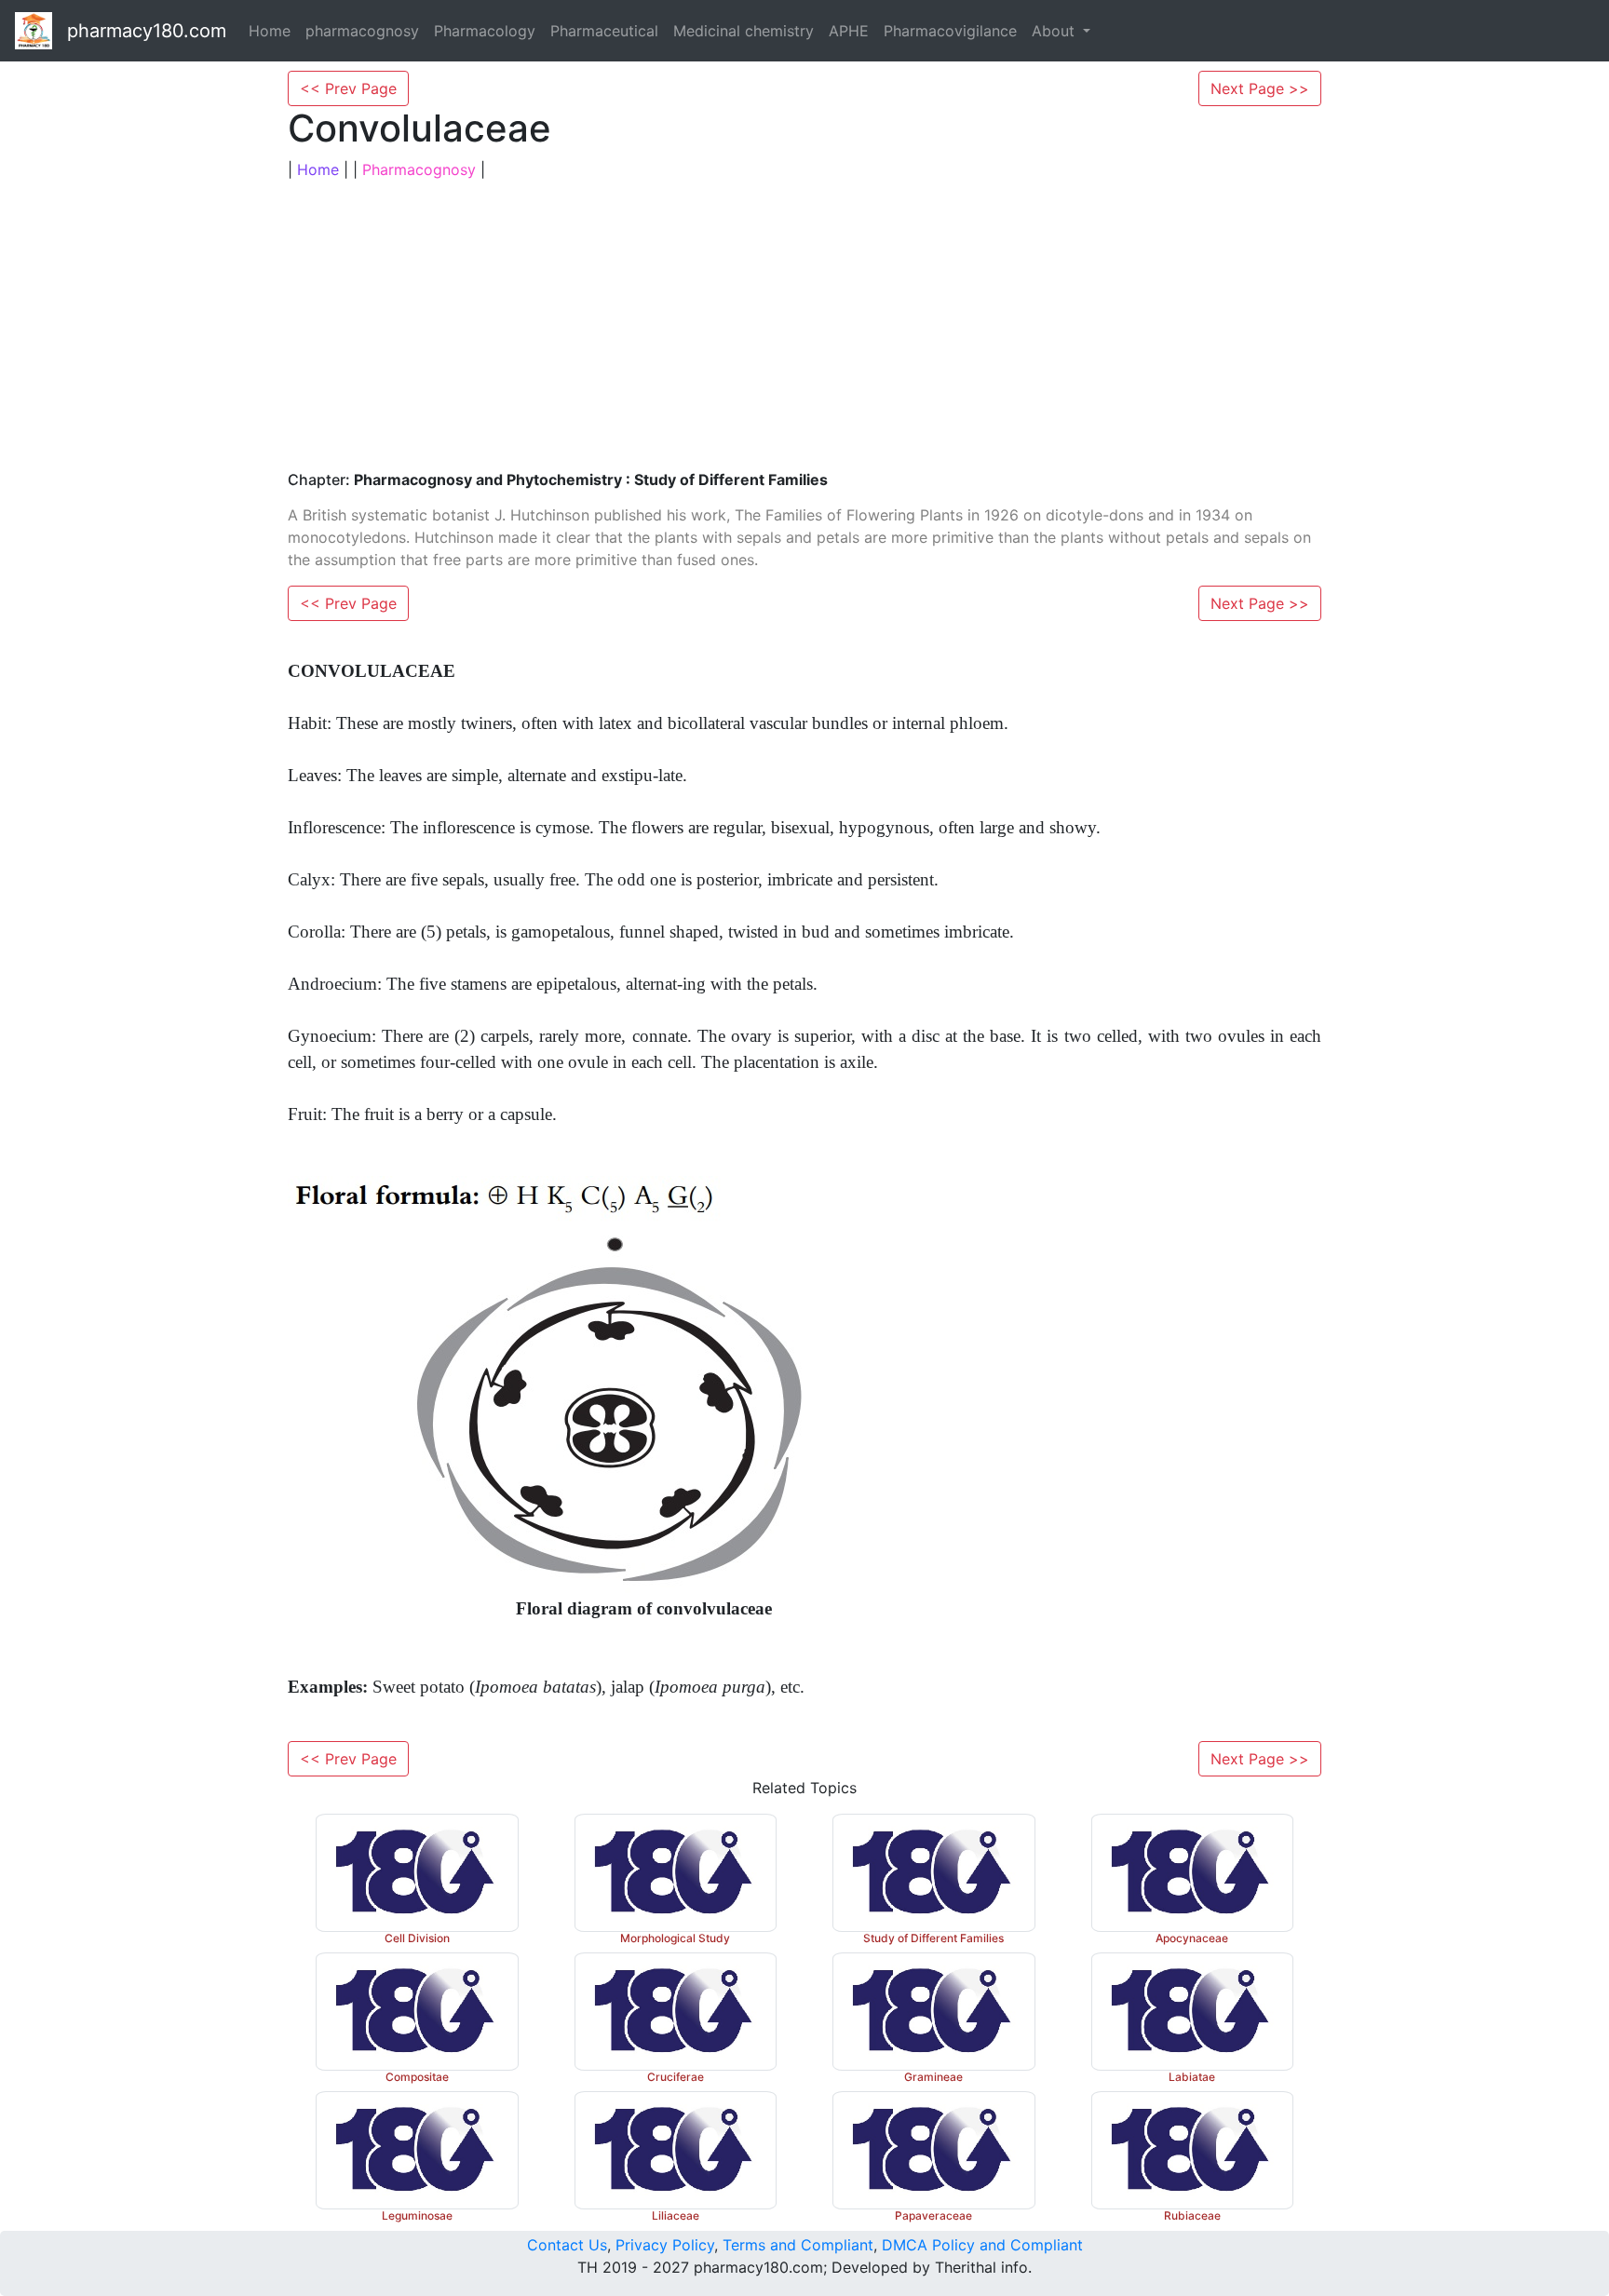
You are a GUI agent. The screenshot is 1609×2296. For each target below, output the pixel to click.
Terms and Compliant (798, 2245)
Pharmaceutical (604, 31)
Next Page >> (1260, 88)
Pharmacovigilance (950, 31)
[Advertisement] (804, 326)
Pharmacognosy (419, 169)
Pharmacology (485, 31)
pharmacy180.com (147, 31)
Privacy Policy (665, 2245)
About (1055, 31)
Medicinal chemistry (744, 31)
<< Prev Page (348, 88)
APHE (849, 31)
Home (270, 31)
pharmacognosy (362, 31)
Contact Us (567, 2245)
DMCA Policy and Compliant (982, 2245)
